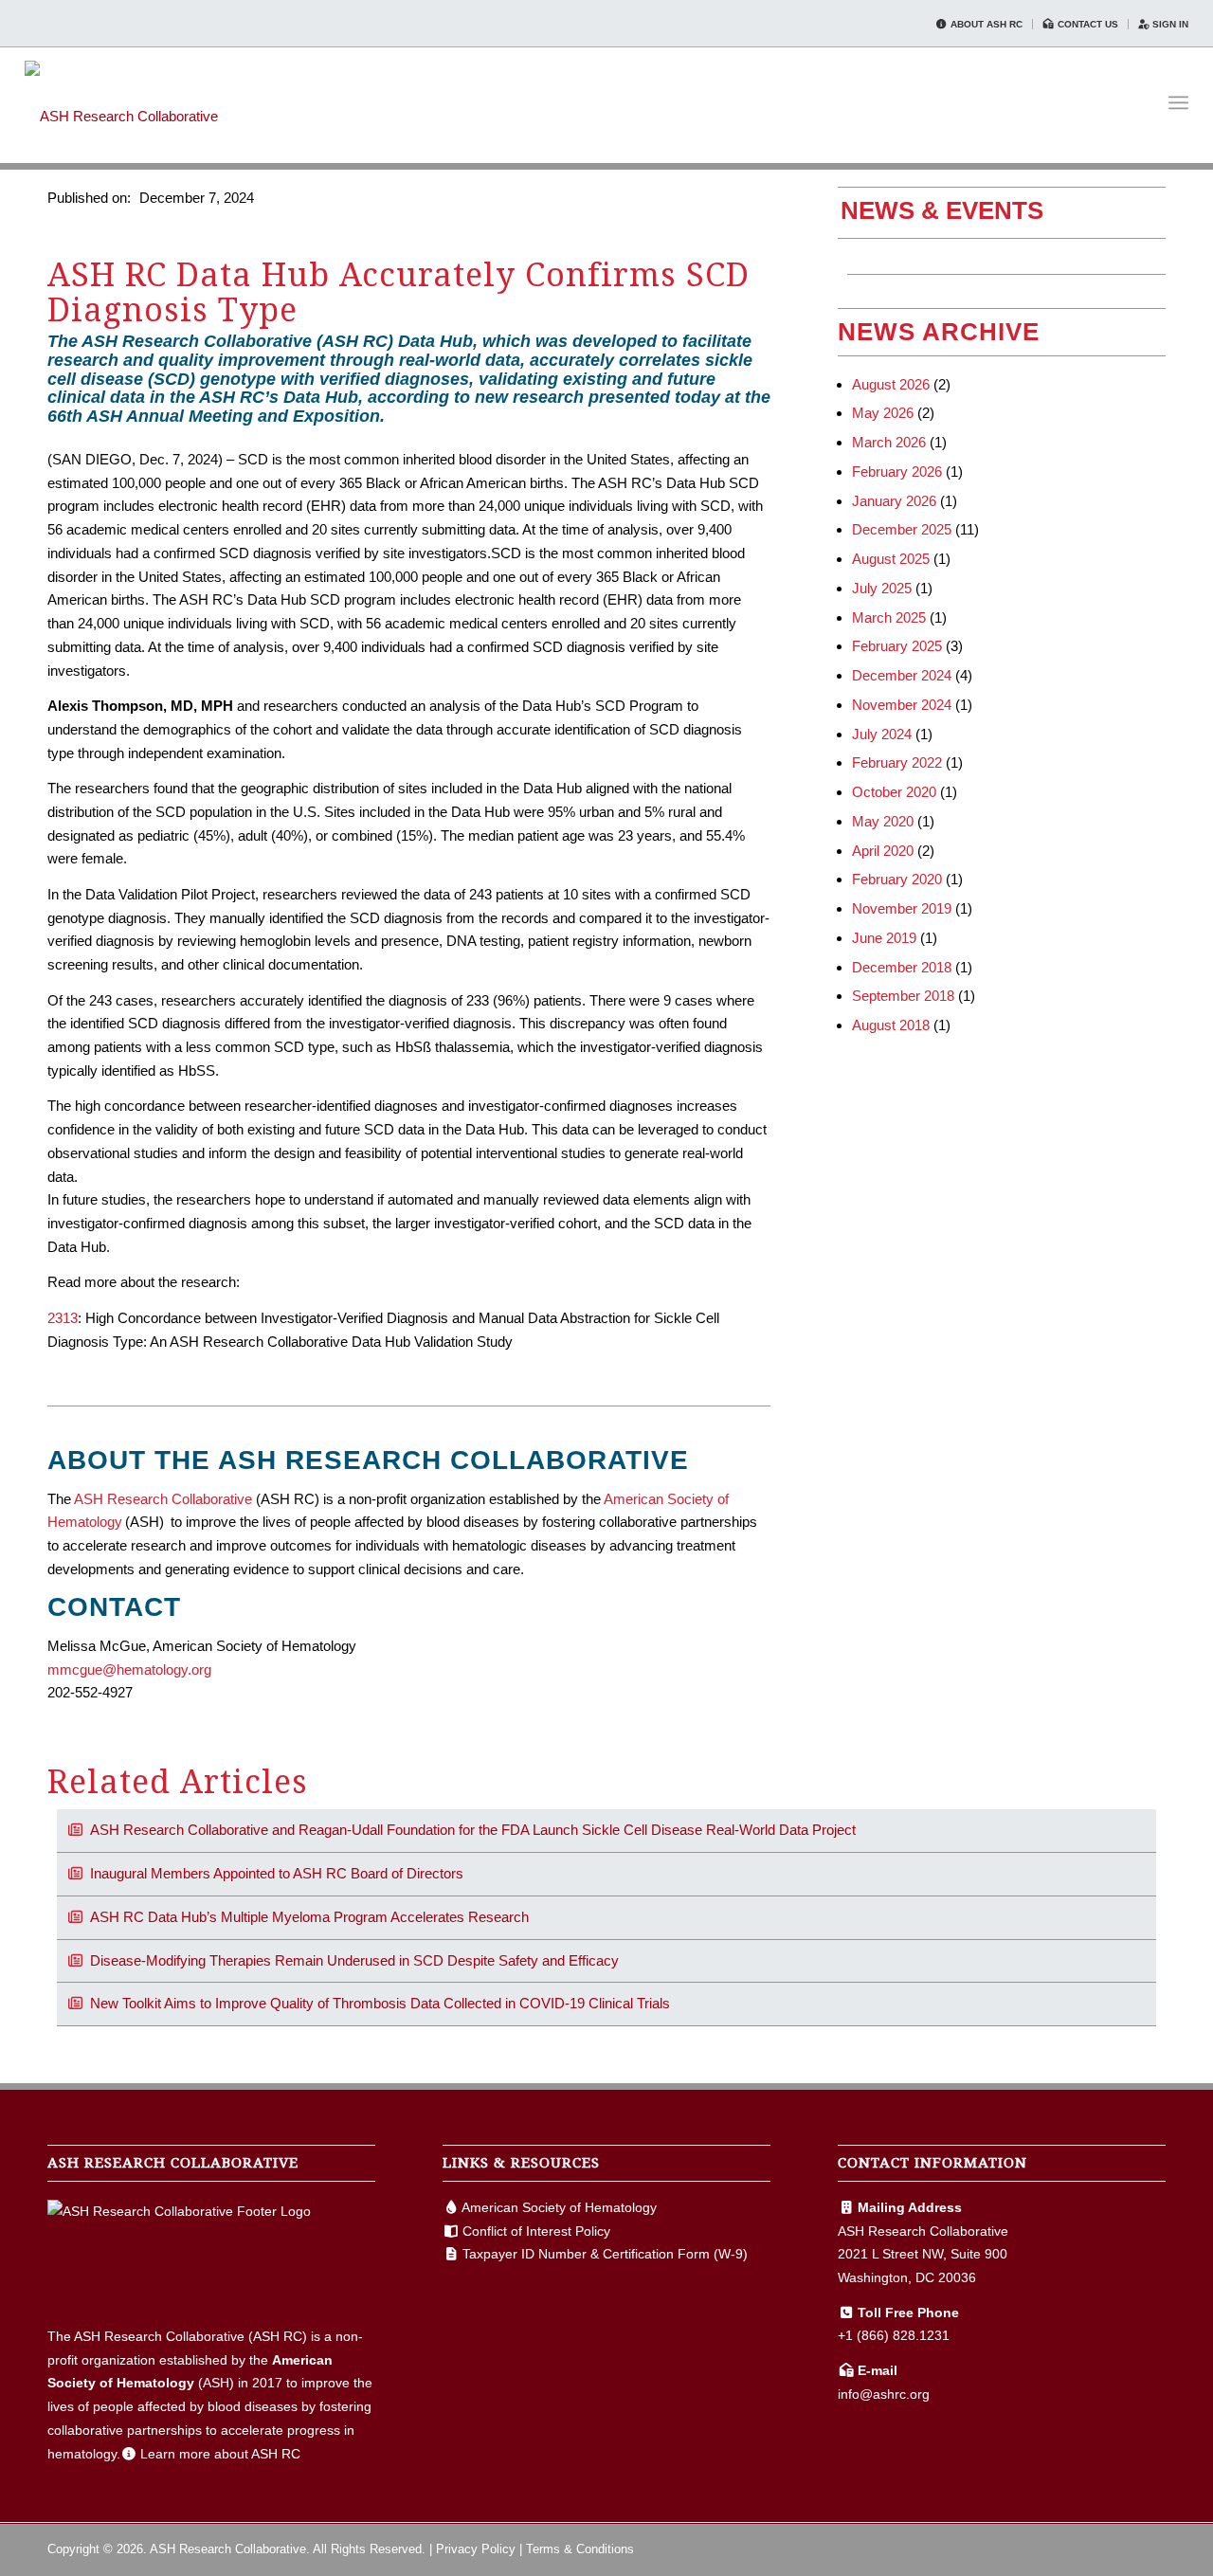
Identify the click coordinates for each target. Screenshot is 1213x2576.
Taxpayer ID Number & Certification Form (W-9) (605, 2254)
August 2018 (891, 1025)
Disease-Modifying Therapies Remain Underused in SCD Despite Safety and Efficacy (354, 1960)
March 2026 (889, 442)
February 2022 (897, 762)
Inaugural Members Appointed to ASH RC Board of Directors (277, 1873)
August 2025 (891, 559)
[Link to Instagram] (1151, 2548)
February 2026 (897, 472)
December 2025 (902, 529)
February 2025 (897, 646)
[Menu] (1178, 103)
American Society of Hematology (559, 2207)
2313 (63, 1318)
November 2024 (902, 705)
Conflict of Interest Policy (536, 2231)
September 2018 (903, 996)
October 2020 (894, 792)
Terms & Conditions (580, 2549)
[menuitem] (979, 24)
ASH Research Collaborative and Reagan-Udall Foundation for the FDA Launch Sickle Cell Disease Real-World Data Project (473, 1830)
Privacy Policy (476, 2549)
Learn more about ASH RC (220, 2454)
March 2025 (889, 617)
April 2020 (883, 851)
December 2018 (902, 967)
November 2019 (902, 908)
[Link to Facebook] (1095, 2548)
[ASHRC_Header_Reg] (121, 102)
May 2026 (883, 413)
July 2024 (882, 734)
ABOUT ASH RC (985, 24)
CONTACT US (1086, 24)
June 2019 (884, 938)
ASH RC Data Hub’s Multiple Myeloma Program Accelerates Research (309, 1917)
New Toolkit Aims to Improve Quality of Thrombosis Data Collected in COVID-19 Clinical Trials (380, 2003)
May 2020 (883, 821)
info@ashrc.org (884, 2394)
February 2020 (897, 879)
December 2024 (902, 675)
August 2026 (891, 384)
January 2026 (894, 501)
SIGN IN (1169, 24)
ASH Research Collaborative (163, 1499)
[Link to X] (1123, 2548)
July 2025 (882, 588)
